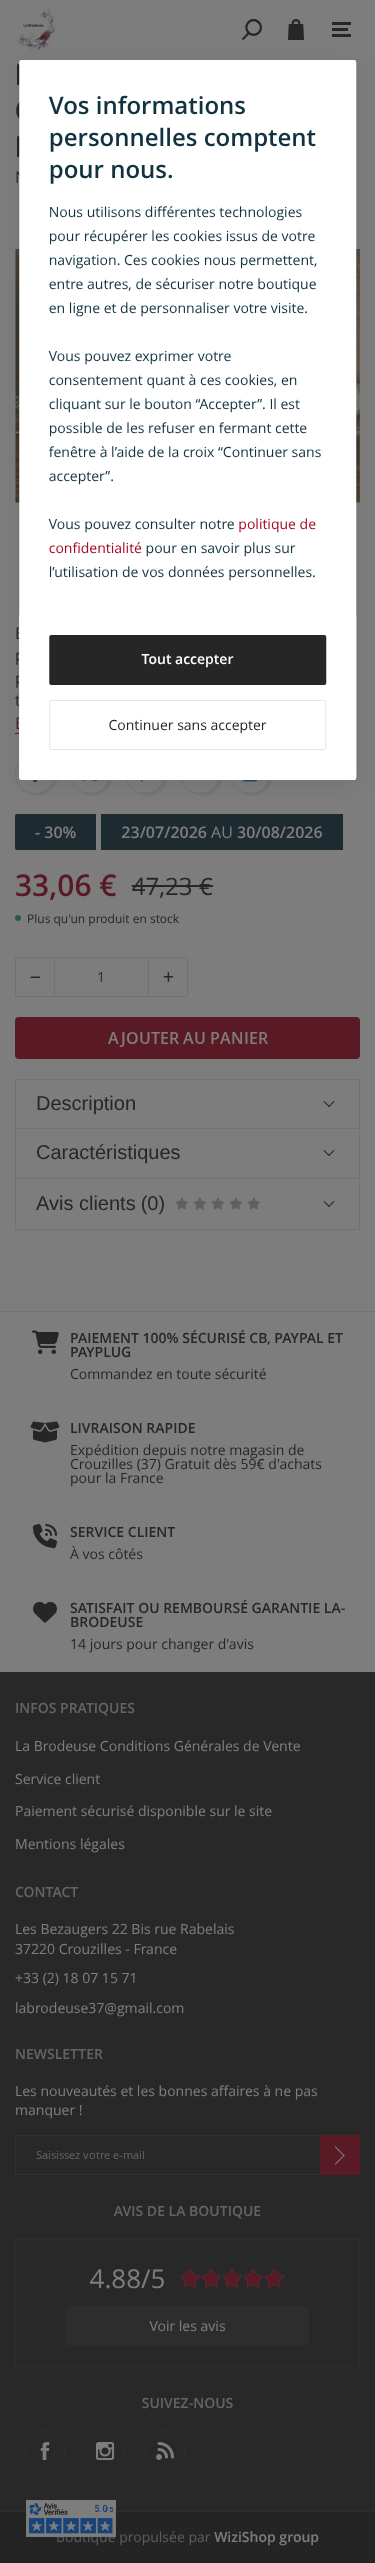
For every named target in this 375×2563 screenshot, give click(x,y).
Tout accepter (188, 659)
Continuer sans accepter (187, 725)
